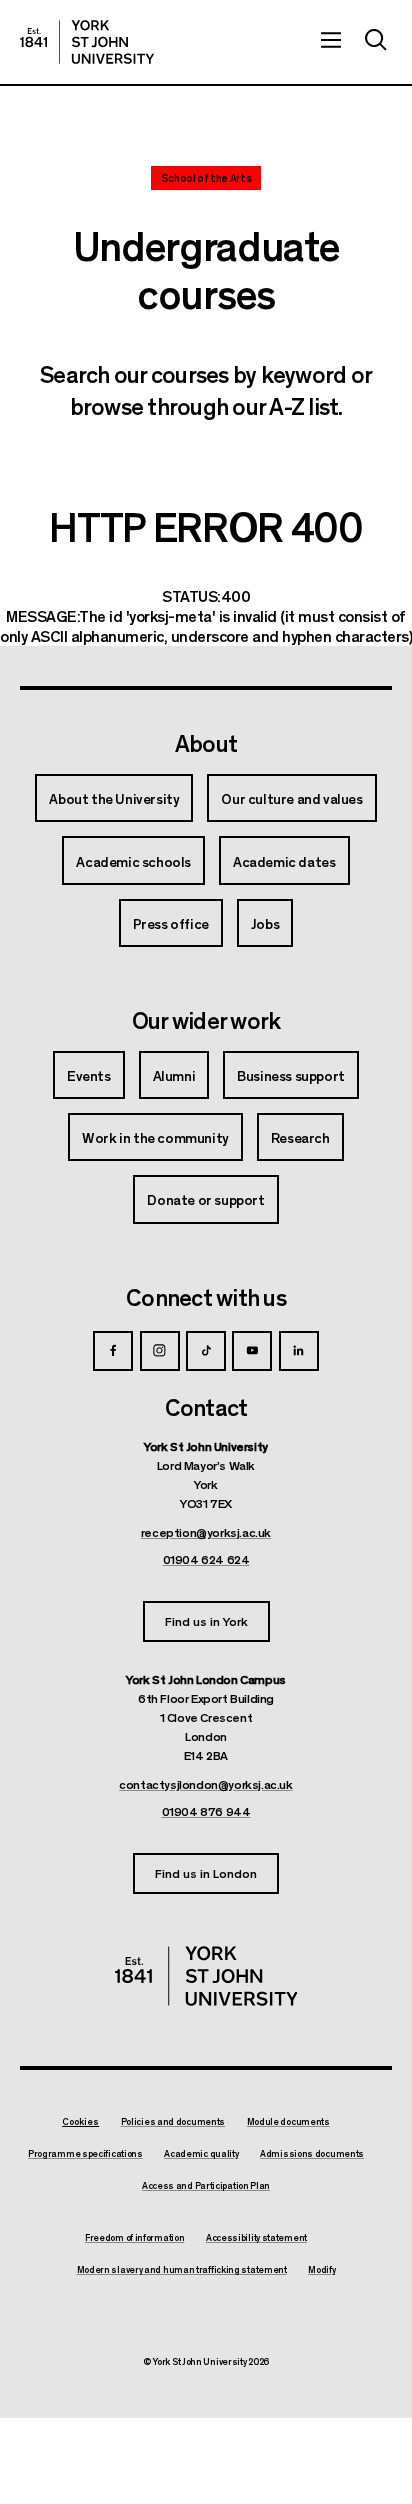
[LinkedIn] (299, 1351)
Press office (171, 923)
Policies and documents (173, 2122)
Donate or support (205, 1199)
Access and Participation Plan (206, 2186)
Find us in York (206, 1620)
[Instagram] (160, 1351)
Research (300, 1137)
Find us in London (206, 1872)
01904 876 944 (206, 1811)
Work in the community (155, 1137)
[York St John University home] (87, 42)
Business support (291, 1075)
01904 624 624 (206, 1559)
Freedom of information (134, 2238)
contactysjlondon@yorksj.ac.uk (205, 1784)
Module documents (288, 2122)
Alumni (174, 1075)
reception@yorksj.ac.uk (206, 1532)
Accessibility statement (256, 2238)
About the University (114, 798)
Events (89, 1075)
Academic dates (284, 861)
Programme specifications (85, 2154)
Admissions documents (312, 2154)
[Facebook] (113, 1351)
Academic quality (201, 2154)
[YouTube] (252, 1351)
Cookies (80, 2121)
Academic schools (133, 861)
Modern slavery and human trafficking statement (182, 2270)
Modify (321, 2270)
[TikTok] (206, 1351)
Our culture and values (291, 798)
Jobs (265, 923)
